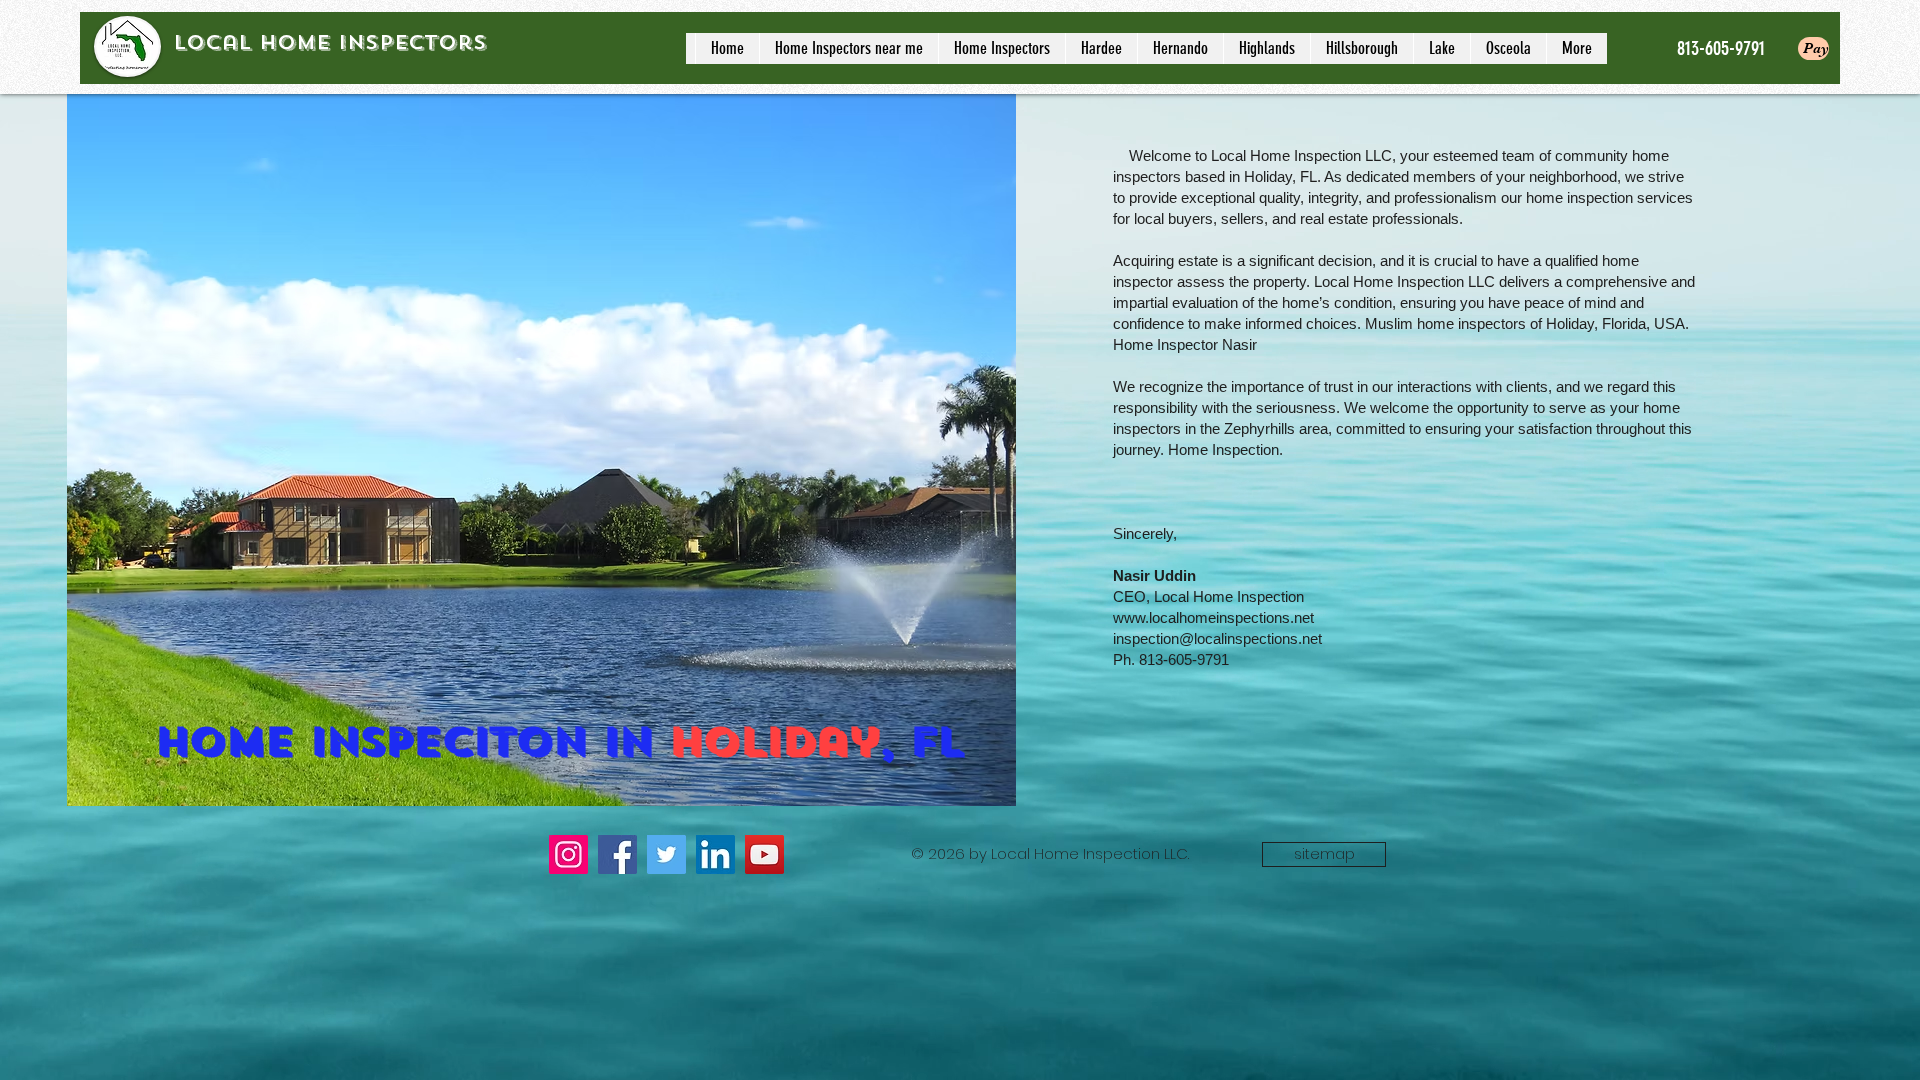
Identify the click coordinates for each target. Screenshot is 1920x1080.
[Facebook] (617, 854)
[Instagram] (568, 854)
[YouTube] (764, 854)
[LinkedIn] (715, 854)
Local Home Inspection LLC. (1092, 853)
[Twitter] (666, 854)
